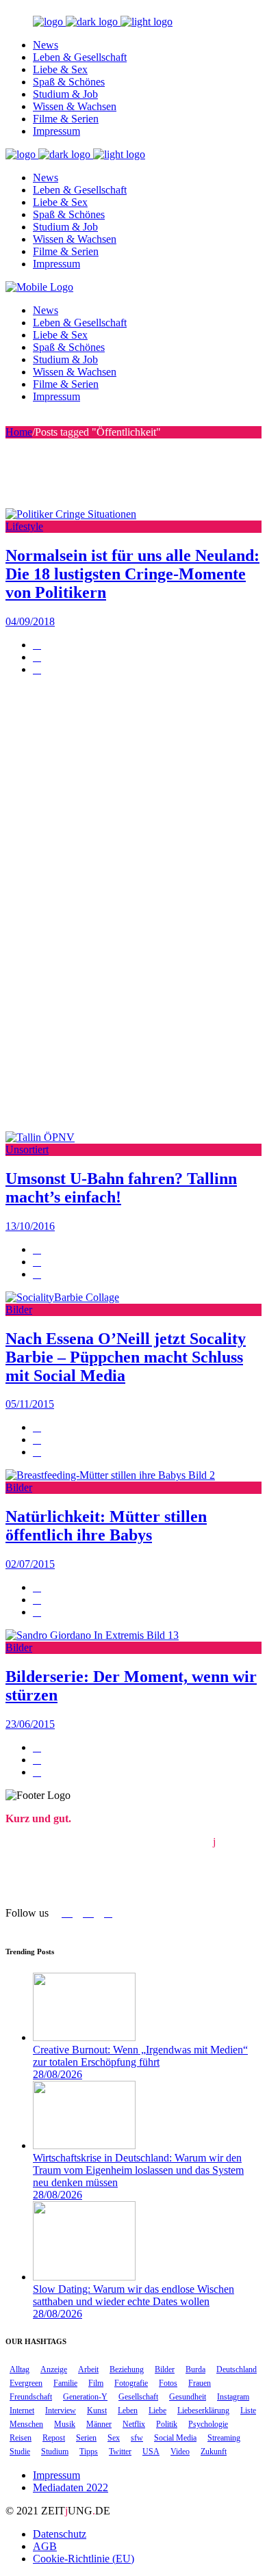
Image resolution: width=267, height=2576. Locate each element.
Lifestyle (24, 526)
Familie (65, 2383)
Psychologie (208, 2424)
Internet (22, 2410)
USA (151, 2452)
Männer (99, 2424)
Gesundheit (188, 2397)
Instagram (233, 2397)
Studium (55, 2452)
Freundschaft (31, 2397)
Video (180, 2452)
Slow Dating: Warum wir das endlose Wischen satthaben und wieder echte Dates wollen (133, 2295)
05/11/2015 (30, 1404)
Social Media (175, 2438)
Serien (86, 2438)
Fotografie (131, 2383)
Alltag (20, 2369)
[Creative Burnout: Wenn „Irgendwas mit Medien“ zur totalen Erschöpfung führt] (84, 2037)
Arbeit (88, 2369)
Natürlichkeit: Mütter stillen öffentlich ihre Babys (106, 1526)
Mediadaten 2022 (71, 2487)
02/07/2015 (30, 1564)
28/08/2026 (58, 2074)
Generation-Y (85, 2397)
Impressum (56, 2475)
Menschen (26, 2424)
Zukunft (214, 2452)
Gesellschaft (138, 2397)
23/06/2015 (30, 1724)
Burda (195, 2369)
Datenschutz (60, 2534)
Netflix (134, 2424)
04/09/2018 (30, 621)
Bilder (19, 1310)
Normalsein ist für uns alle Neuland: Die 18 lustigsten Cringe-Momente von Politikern (132, 574)
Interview (61, 2410)
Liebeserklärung (203, 2410)
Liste (248, 2410)
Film (96, 2383)
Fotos (168, 2383)
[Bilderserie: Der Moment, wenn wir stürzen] (92, 1635)
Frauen (200, 2383)
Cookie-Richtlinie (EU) (84, 2559)
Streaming (224, 2438)
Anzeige (54, 2369)
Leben (128, 2410)
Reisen (21, 2438)
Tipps (89, 2452)
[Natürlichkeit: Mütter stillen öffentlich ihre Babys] (110, 1475)
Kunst (97, 2410)
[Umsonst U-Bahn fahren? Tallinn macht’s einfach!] (40, 1137)
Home (19, 432)
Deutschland (237, 2369)
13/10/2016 (30, 1226)
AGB (45, 2546)
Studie (20, 2452)
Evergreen (26, 2383)
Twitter (120, 2452)
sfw (137, 2438)
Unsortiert (27, 1149)
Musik (65, 2424)
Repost (54, 2438)
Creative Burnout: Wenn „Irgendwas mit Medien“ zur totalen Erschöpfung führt (140, 2056)
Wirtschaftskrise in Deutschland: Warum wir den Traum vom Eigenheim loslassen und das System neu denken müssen (138, 2170)
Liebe (157, 2410)
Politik (167, 2424)
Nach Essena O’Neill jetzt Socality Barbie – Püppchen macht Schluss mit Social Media (126, 1357)
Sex (114, 2438)
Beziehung (127, 2369)
